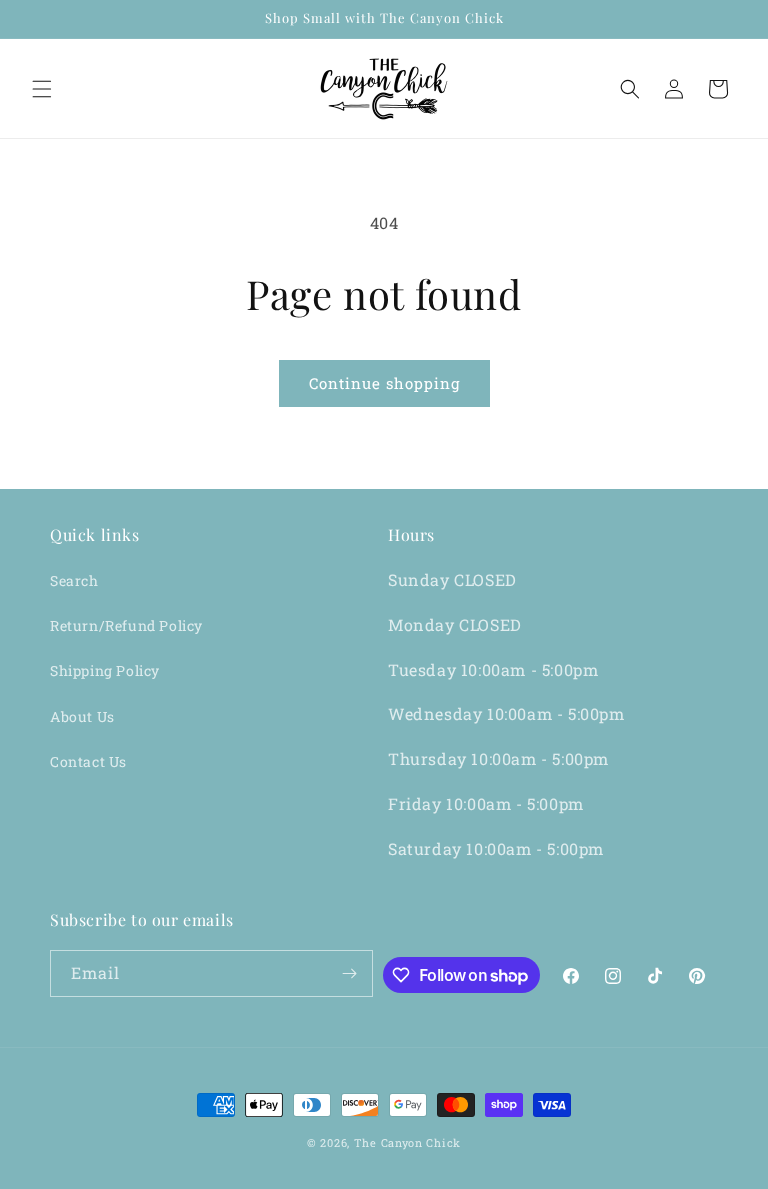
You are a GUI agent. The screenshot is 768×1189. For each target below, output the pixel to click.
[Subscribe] (350, 973)
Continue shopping (384, 383)
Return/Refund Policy (126, 625)
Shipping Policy (105, 670)
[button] (42, 89)
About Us (82, 716)
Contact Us (88, 761)
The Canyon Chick (407, 1142)
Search (74, 580)
